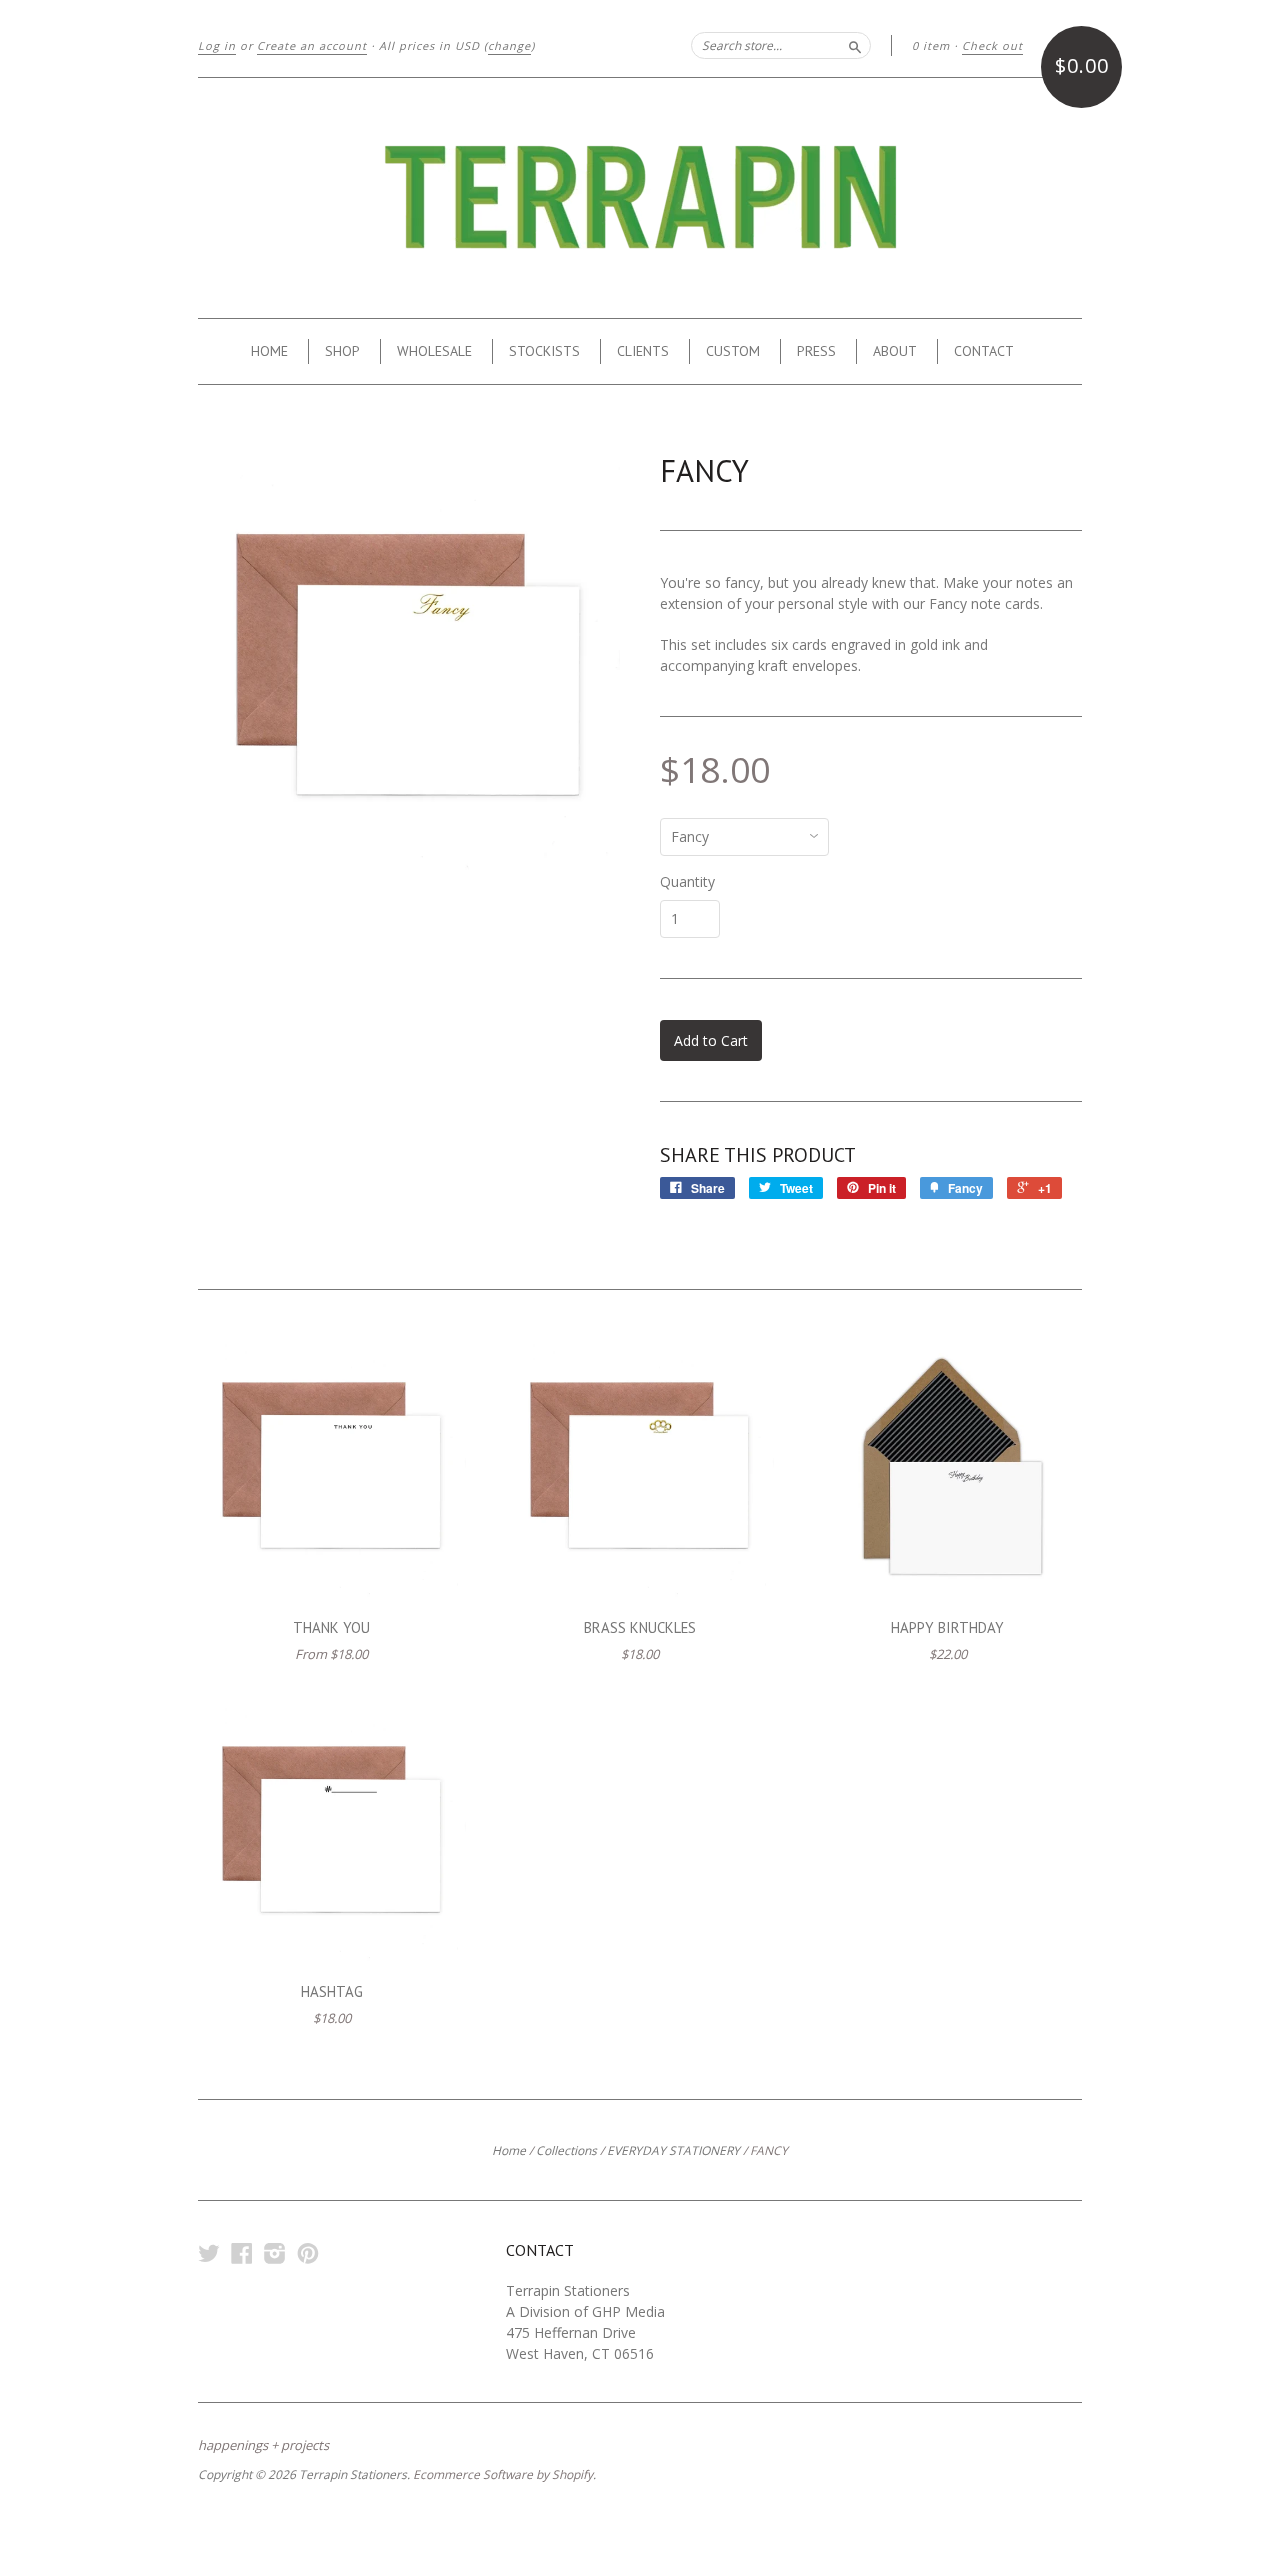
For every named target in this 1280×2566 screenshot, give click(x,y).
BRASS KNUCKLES (640, 1627)
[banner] (640, 198)
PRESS (816, 351)
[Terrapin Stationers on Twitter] (209, 2252)
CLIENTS (643, 351)
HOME (269, 351)
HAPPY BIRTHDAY (947, 1627)
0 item (931, 45)
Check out (992, 45)
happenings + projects (263, 2445)
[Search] (855, 45)
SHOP (342, 351)
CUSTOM (733, 351)
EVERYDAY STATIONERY (673, 2150)
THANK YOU (331, 1627)
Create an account (312, 45)
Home (509, 2150)
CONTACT (984, 351)
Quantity (687, 882)
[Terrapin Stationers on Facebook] (242, 2252)
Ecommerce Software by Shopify (503, 2474)
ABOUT (895, 351)
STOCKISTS (544, 351)
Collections (566, 2150)
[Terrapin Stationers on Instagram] (275, 2252)
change (509, 45)
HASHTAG (332, 1991)
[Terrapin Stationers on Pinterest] (308, 2252)
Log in (217, 45)
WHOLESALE (434, 351)
